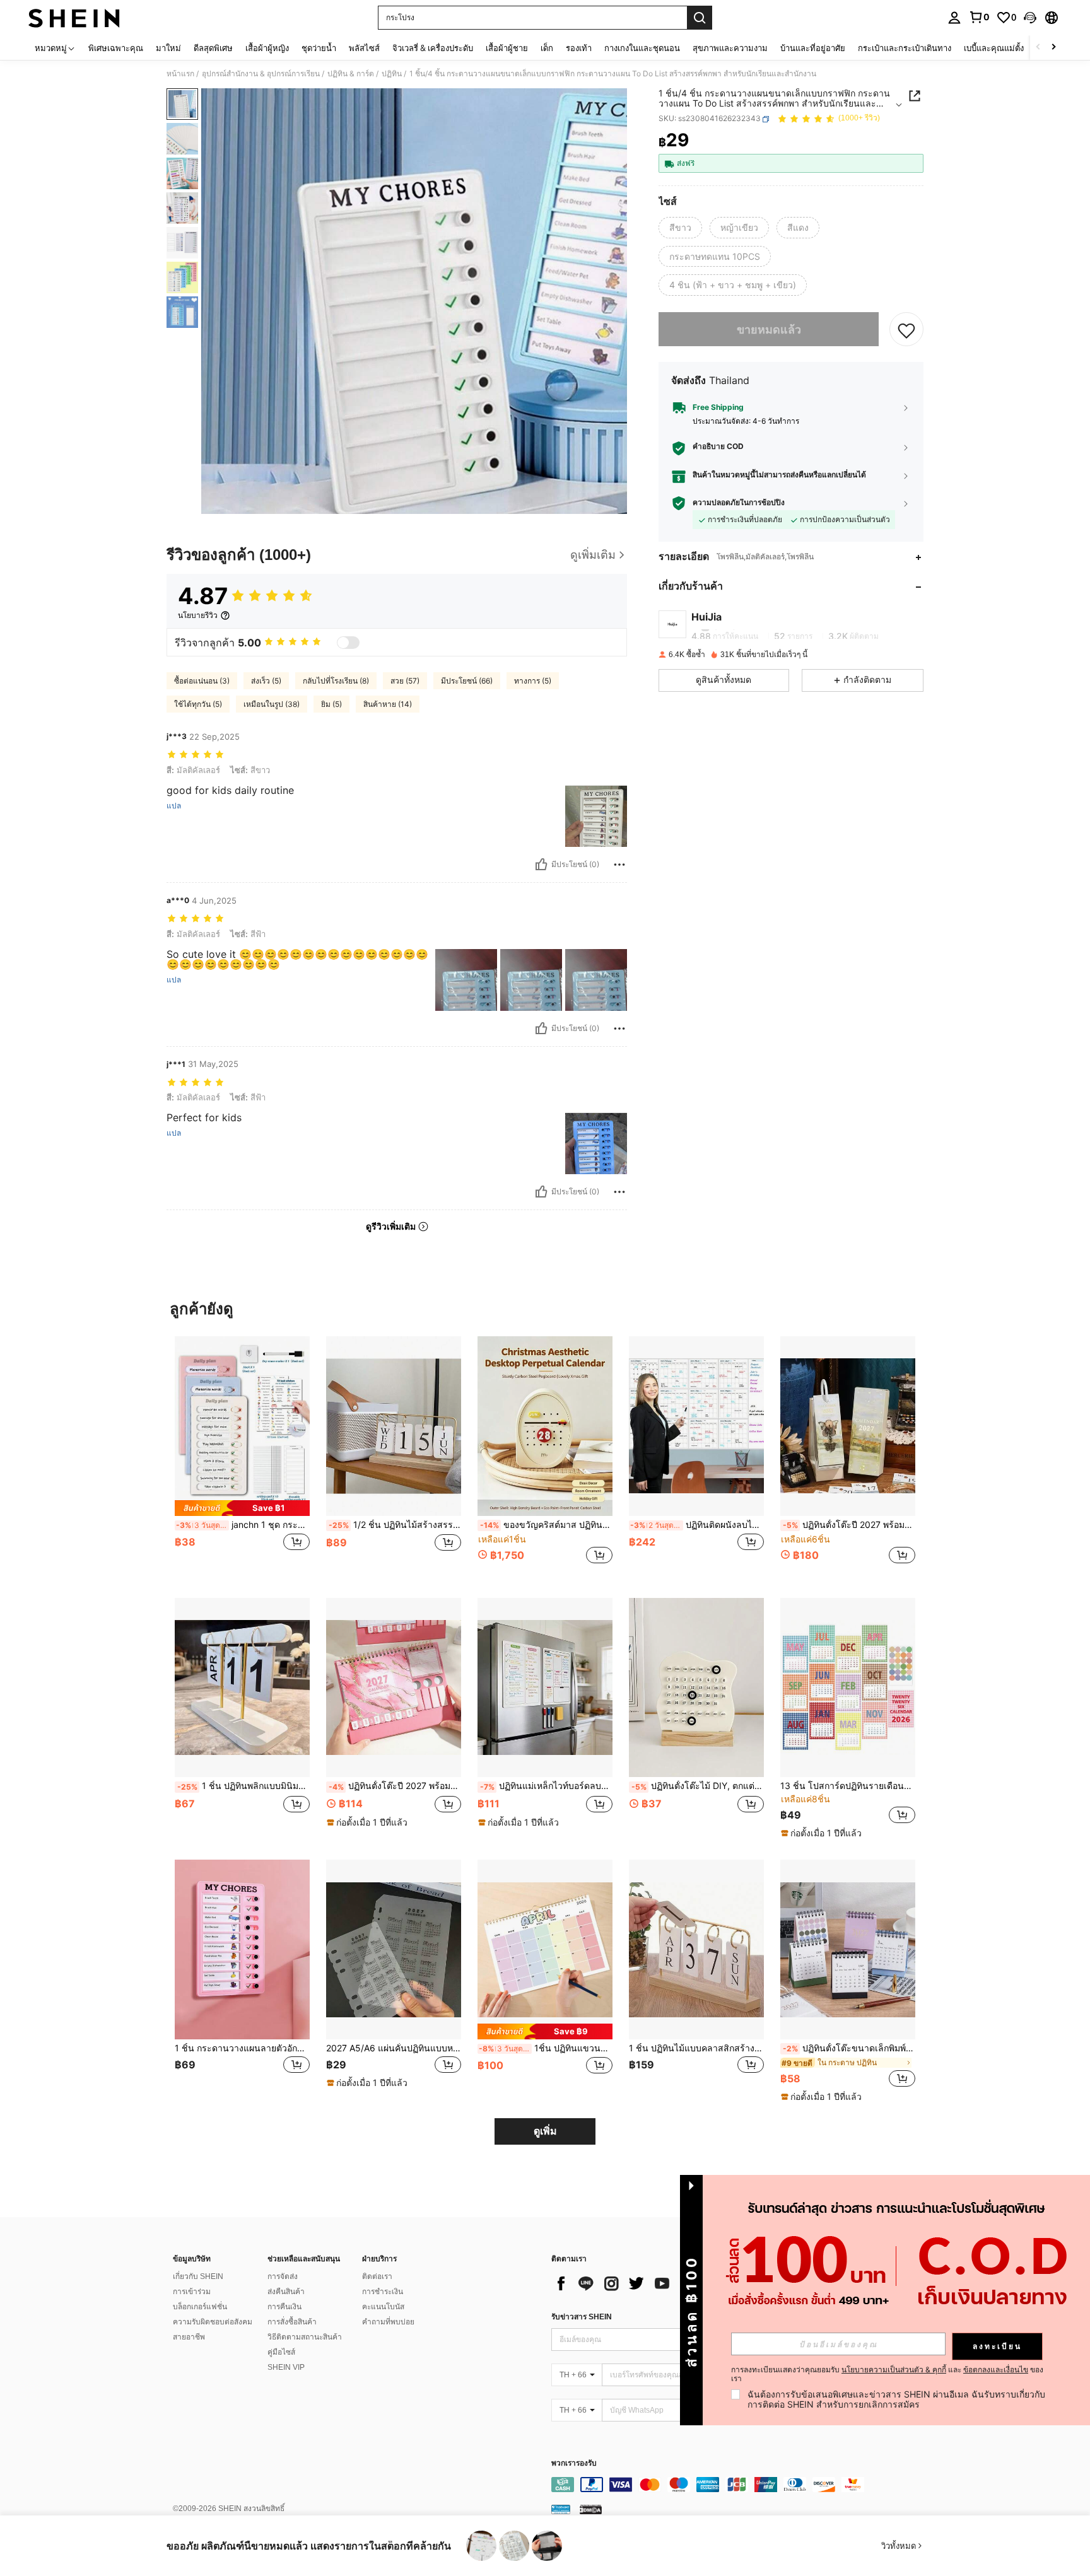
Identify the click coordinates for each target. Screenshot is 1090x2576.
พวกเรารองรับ (574, 2463)
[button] (1030, 18)
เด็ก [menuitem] (547, 48)
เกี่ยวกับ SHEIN (198, 2276)
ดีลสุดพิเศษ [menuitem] (213, 48)
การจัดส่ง (283, 2276)
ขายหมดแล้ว (769, 329)
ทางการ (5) (533, 681)
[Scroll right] (1053, 48)
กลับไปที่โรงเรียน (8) (336, 681)
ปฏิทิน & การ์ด (351, 74)
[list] (652, 2283)
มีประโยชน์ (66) (467, 681)
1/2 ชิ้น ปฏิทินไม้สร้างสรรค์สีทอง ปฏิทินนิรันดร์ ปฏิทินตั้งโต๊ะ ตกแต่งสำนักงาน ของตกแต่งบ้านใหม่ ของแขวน (395, 1525)
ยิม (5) (331, 704)
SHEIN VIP (286, 2367)
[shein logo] (74, 18)
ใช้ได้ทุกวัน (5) (198, 704)
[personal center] (954, 18)
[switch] (348, 643)
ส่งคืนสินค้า (286, 2292)
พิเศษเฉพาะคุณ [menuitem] (116, 48)
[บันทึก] (906, 330)
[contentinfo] (741, 2485)
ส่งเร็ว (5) (266, 681)
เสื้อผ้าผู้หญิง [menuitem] (267, 48)
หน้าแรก (180, 74)
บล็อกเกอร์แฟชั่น (200, 2307)
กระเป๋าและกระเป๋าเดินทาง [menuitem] (905, 48)
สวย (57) (405, 681)
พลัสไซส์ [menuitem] (364, 48)
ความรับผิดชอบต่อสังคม (213, 2322)
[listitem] (242, 1457)
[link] (979, 17)
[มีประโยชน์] (541, 865)
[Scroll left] (1038, 48)
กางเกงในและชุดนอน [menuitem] (642, 48)
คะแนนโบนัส (383, 2307)
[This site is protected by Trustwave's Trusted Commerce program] (561, 2509)
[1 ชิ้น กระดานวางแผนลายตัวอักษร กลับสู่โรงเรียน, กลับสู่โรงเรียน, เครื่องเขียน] (242, 1949)
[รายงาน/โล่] (619, 865)
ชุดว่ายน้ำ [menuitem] (319, 48)
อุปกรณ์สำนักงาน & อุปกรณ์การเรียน (261, 74)
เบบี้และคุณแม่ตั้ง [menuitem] (994, 48)
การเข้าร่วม (192, 2292)
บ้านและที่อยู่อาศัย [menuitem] (813, 48)
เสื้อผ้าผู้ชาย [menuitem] (507, 48)
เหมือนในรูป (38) (272, 704)
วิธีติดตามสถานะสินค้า (305, 2337)
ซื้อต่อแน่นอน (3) (202, 681)
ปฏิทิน (392, 74)
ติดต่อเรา (377, 2276)
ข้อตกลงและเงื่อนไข (996, 2369)
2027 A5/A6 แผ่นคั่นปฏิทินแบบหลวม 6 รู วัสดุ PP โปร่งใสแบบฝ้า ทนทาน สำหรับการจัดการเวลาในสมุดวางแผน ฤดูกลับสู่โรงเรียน (394, 2048)
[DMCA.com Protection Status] (591, 2509)
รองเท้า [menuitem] (579, 48)
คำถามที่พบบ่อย (388, 2322)
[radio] (680, 228)
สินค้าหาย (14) (388, 704)
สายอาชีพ (189, 2337)
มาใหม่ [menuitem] (168, 48)
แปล (174, 806)
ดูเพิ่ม (545, 2131)
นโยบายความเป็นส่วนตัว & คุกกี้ (894, 2369)
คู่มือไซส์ (281, 2352)
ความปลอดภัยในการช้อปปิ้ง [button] (739, 503)
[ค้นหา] (700, 18)
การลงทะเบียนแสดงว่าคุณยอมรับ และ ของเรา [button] (887, 2374)
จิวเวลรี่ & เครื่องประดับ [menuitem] (433, 48)
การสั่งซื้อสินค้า (292, 2322)
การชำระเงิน (383, 2292)
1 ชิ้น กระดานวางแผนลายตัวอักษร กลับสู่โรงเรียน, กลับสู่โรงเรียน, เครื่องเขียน (242, 2048)
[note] (242, 1508)
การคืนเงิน (284, 2307)
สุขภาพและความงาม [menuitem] (730, 48)
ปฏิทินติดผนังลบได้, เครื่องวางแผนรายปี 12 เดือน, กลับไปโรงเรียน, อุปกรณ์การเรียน (697, 1525)
